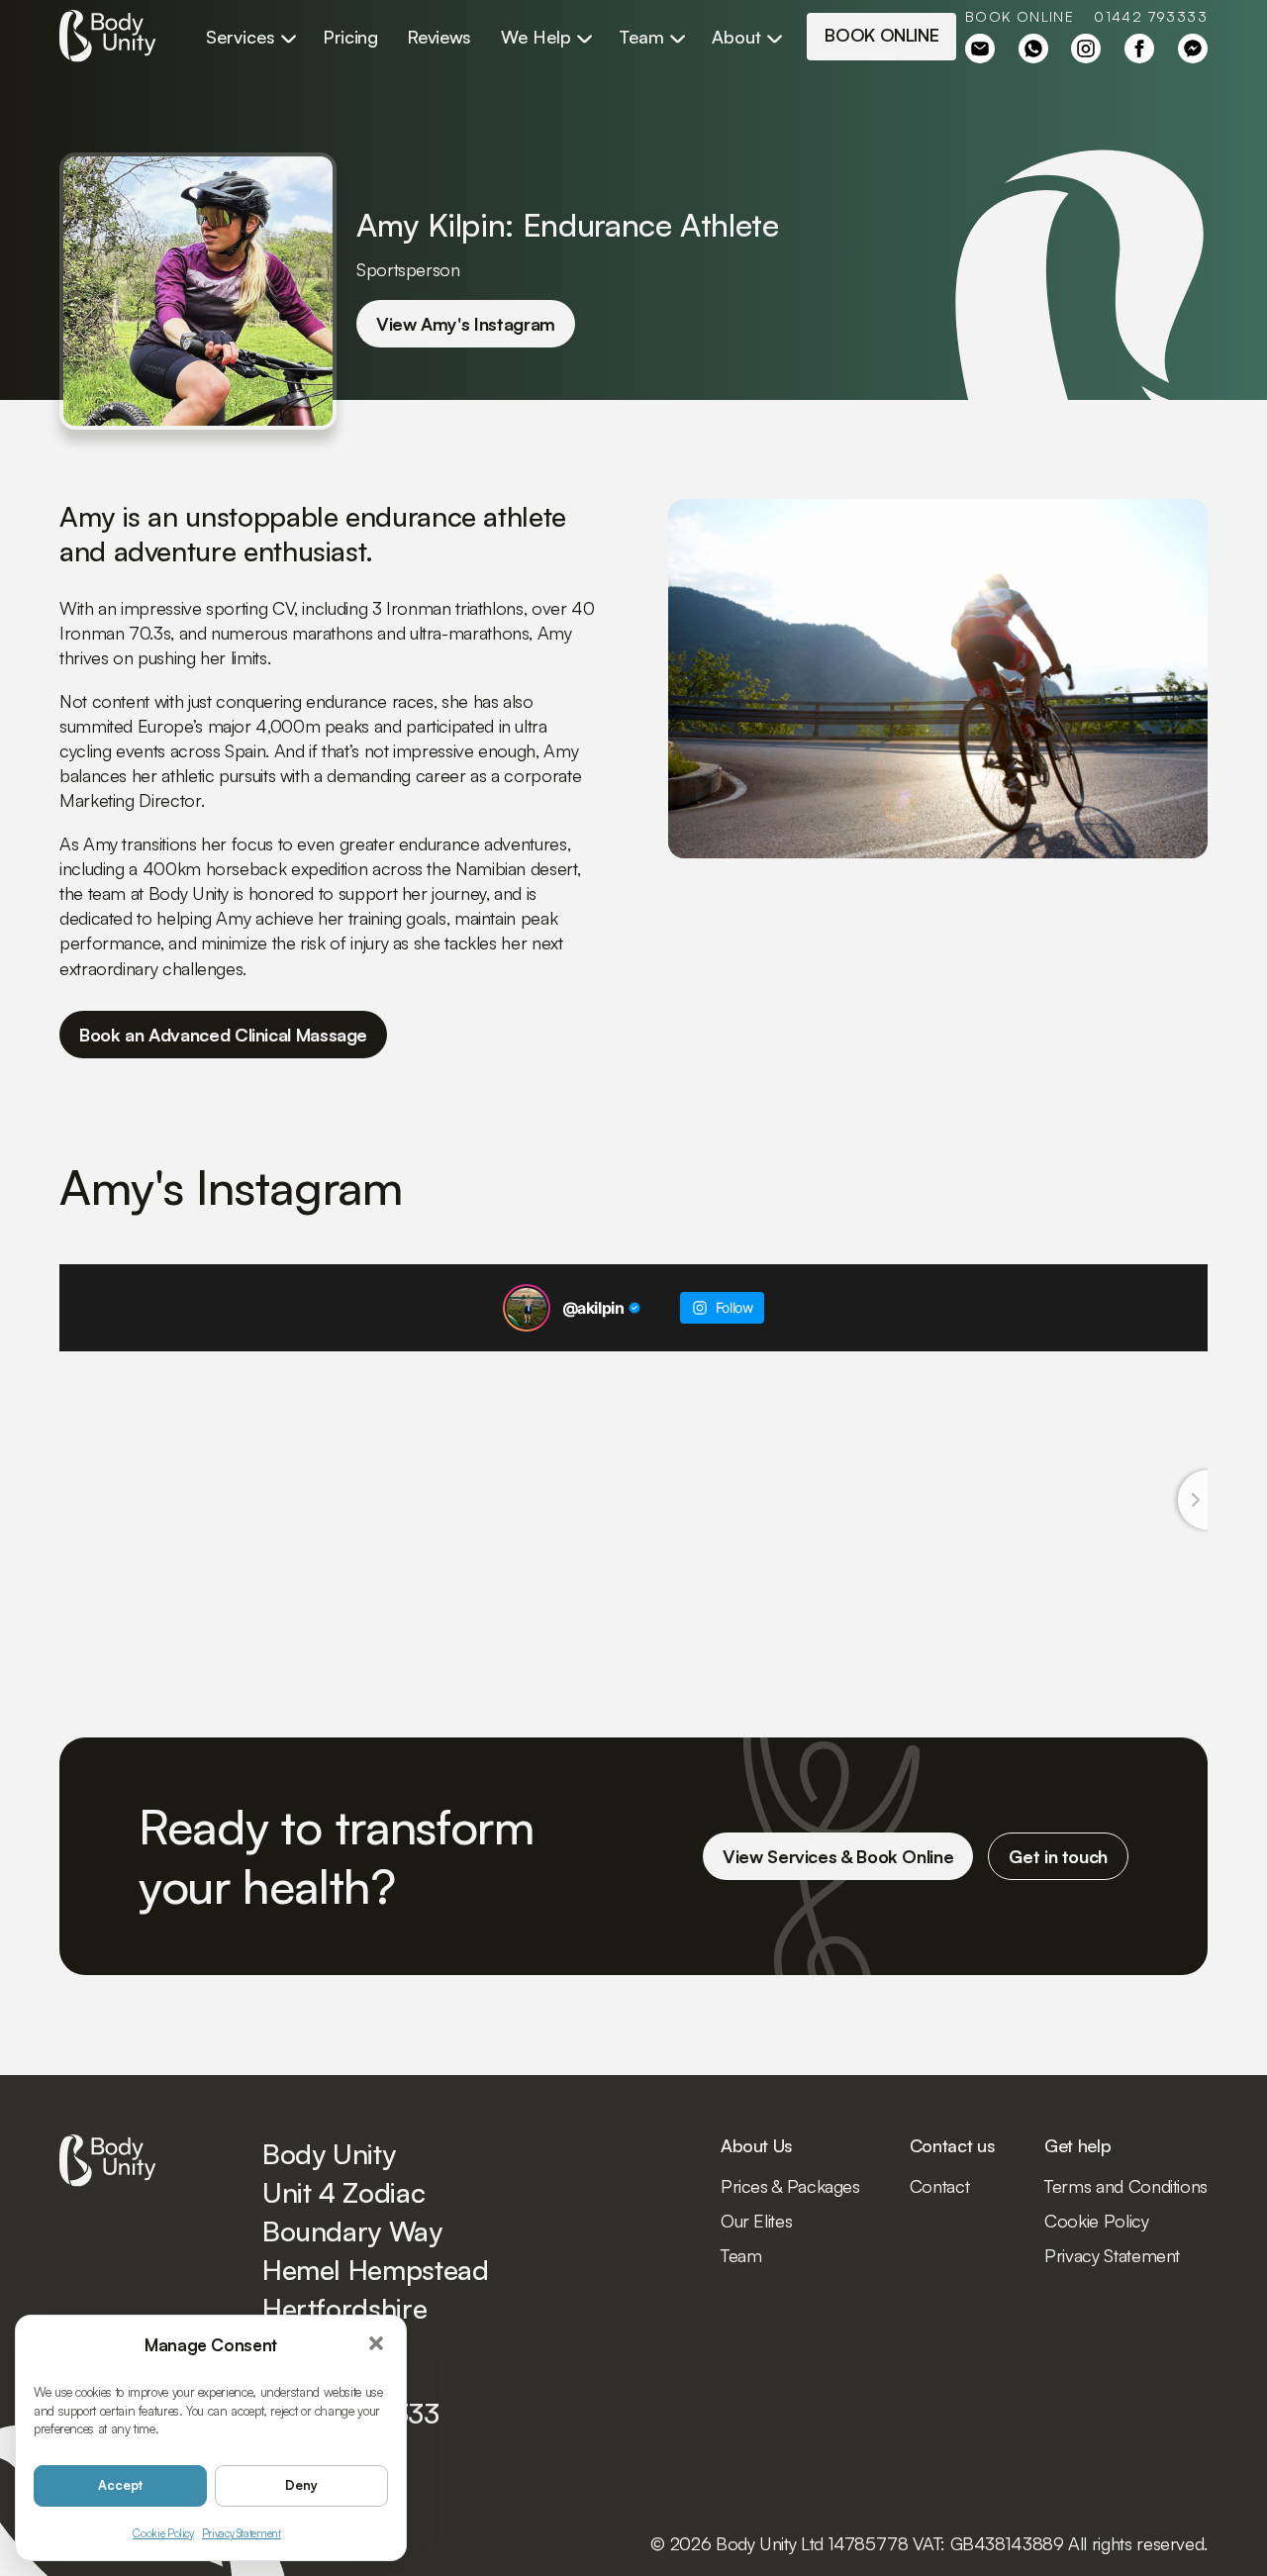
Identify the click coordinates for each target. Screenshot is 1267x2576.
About (736, 37)
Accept (120, 2485)
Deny (301, 2485)
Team (641, 37)
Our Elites (756, 2221)
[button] (377, 2344)
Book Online (881, 35)
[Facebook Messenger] (1193, 49)
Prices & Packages (790, 2186)
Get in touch (1058, 1856)
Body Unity (108, 37)
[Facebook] (980, 49)
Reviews (439, 37)
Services (241, 37)
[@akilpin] (527, 1308)
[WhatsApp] (1033, 49)
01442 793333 (1151, 17)
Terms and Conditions (1126, 2186)
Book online (1020, 17)
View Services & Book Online (838, 1856)
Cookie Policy (163, 2533)
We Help (536, 37)
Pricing (350, 37)
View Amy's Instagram (466, 324)
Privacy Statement (242, 2533)
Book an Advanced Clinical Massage (223, 1035)
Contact (939, 2186)
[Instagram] (1086, 49)
